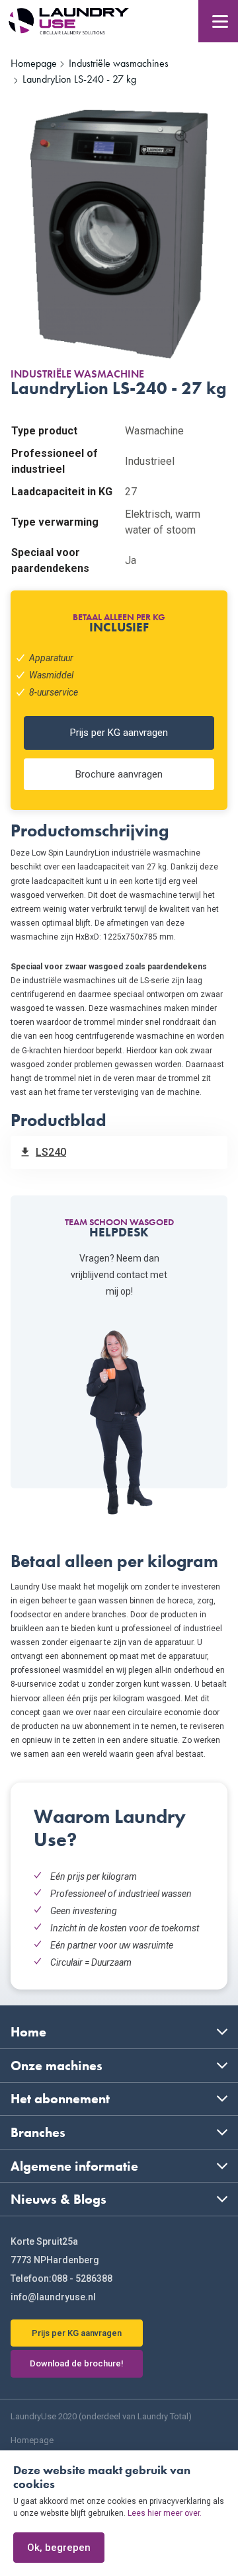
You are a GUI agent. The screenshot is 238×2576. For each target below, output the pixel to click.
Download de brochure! (77, 2363)
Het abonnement (60, 2099)
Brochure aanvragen (119, 774)
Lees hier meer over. (165, 2513)
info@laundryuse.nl (53, 2297)
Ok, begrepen (59, 2548)
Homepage (32, 2440)
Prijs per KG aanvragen (119, 733)
